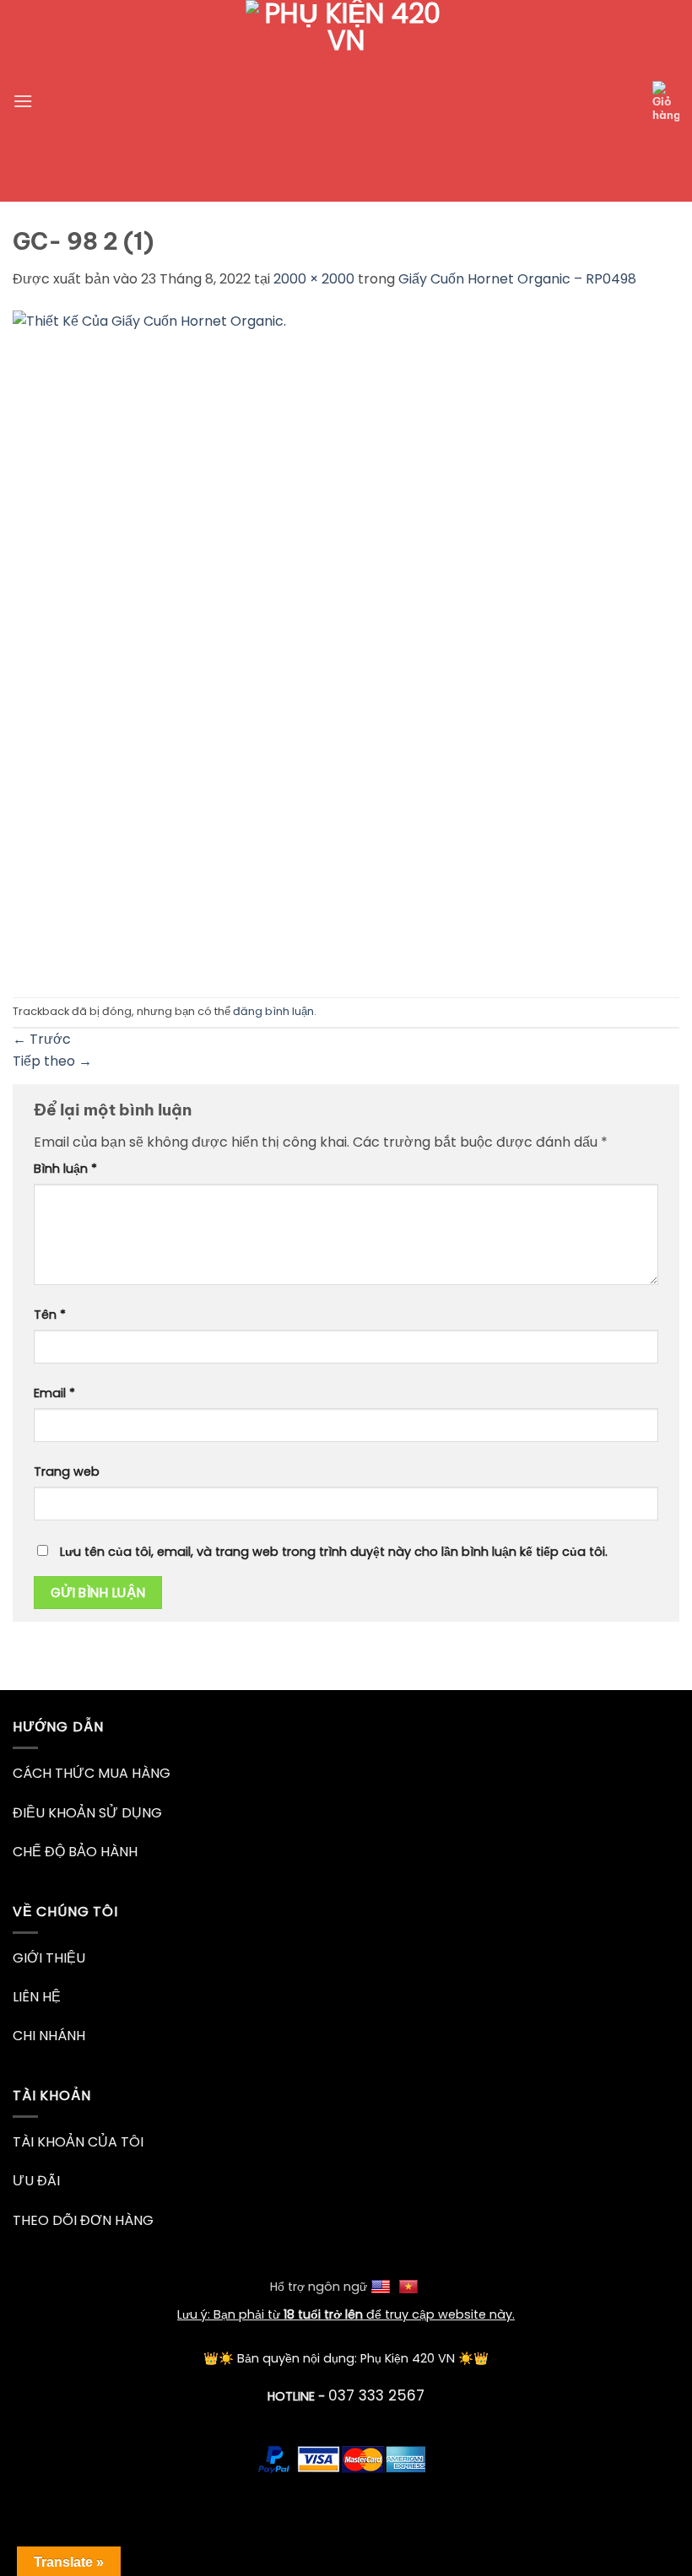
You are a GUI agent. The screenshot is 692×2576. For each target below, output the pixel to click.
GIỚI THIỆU (49, 1958)
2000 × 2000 (314, 279)
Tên (50, 1315)
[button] (23, 101)
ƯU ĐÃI (36, 2181)
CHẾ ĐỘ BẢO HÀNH (75, 1852)
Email (54, 1393)
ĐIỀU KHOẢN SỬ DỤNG (87, 1813)
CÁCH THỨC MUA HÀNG (92, 1773)
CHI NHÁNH (49, 2036)
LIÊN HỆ (37, 1997)
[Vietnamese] (411, 2287)
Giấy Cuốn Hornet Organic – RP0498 (517, 279)
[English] (383, 2287)
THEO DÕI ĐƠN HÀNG (83, 2220)
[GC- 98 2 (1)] (346, 643)
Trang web (67, 1472)
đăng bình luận (273, 1011)
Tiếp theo (52, 1061)
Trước (42, 1039)
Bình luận (65, 1169)
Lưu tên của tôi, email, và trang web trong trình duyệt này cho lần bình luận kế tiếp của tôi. (334, 1552)
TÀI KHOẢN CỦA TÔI (78, 2142)
